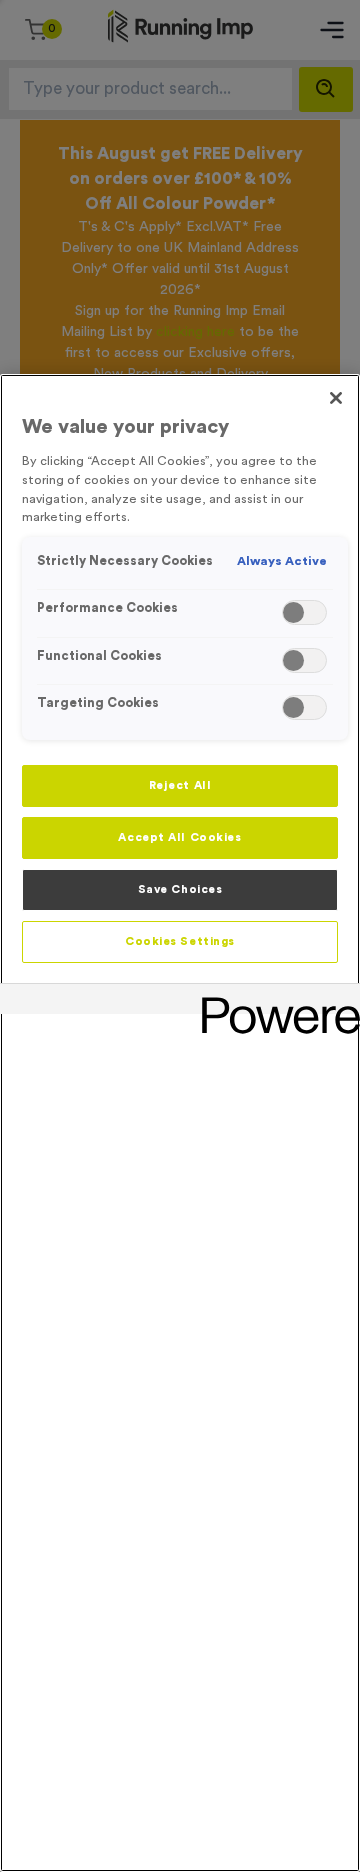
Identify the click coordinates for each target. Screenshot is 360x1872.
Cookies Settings (180, 941)
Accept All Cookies (179, 837)
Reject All (180, 785)
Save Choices (180, 889)
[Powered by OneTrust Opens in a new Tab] (274, 1001)
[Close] (336, 398)
